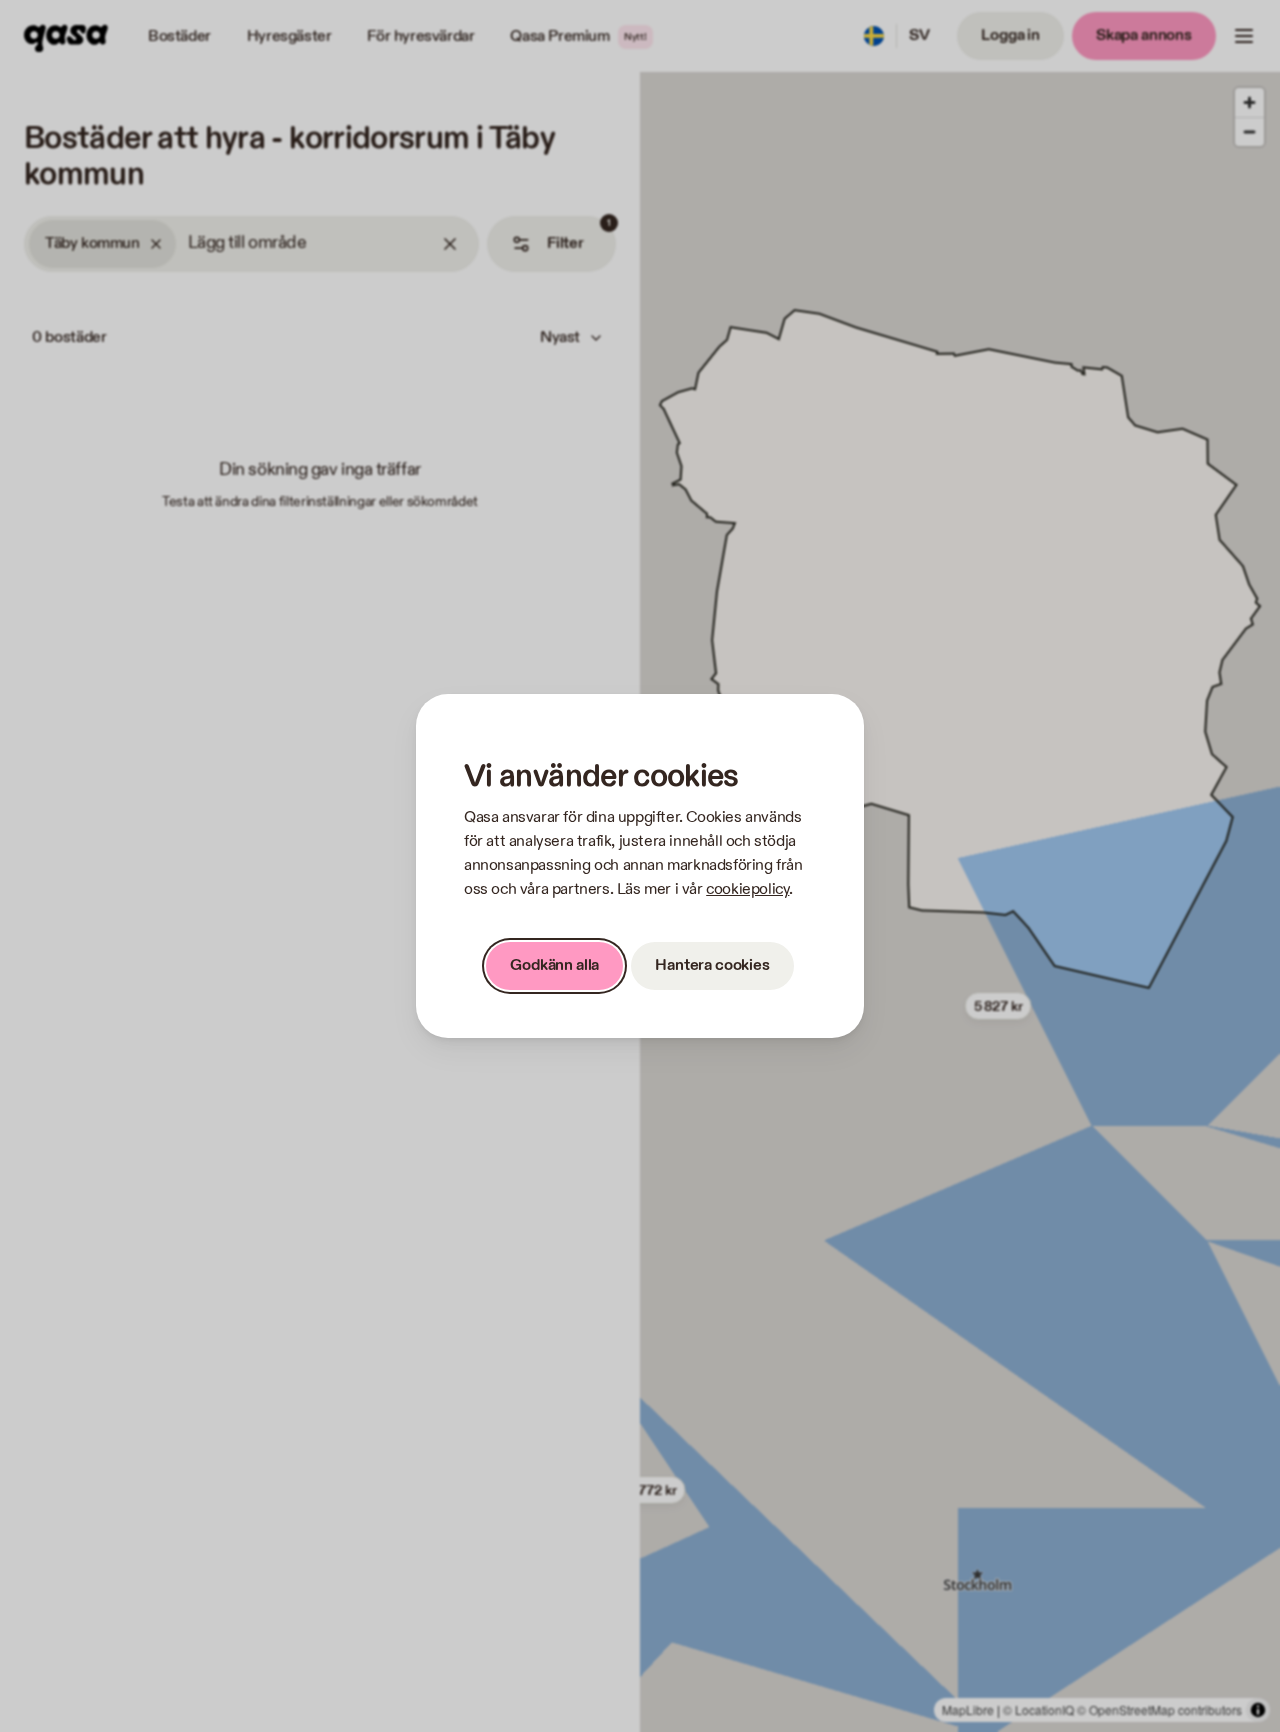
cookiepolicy (747, 889)
